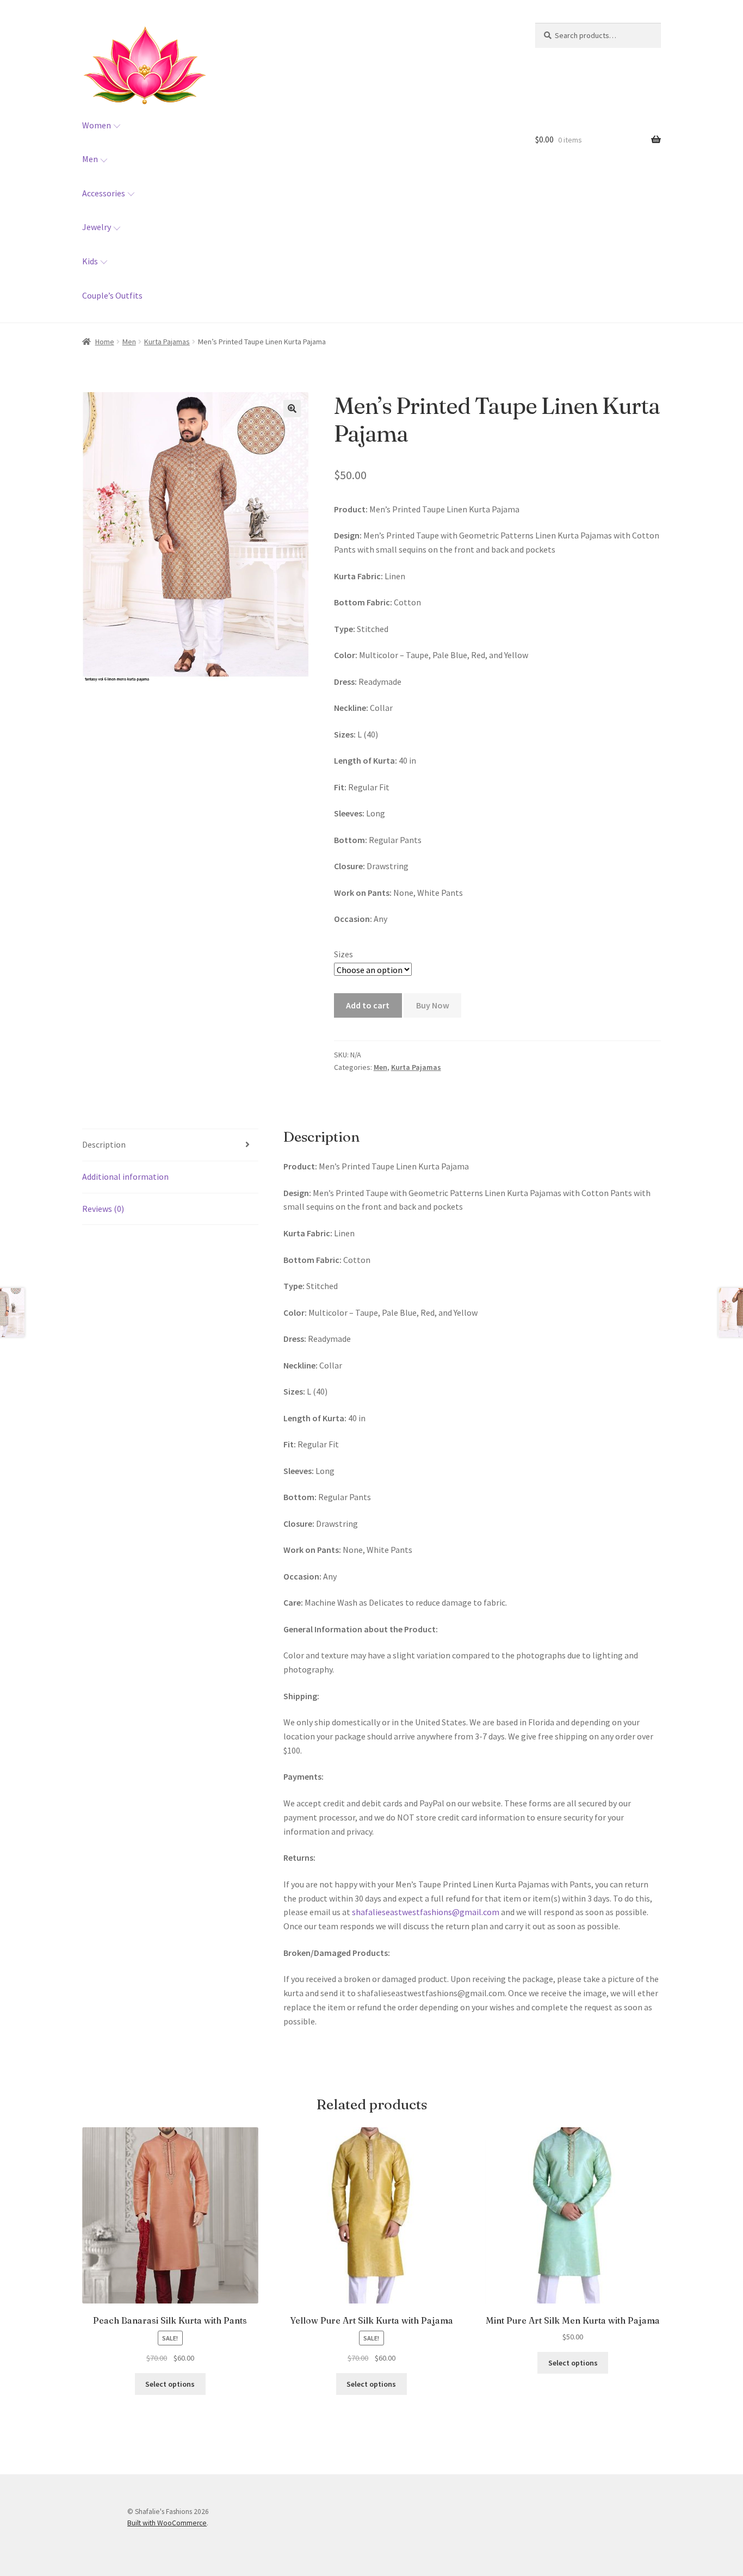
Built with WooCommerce (167, 2523)
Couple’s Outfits (112, 295)
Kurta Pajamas (167, 342)
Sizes (343, 954)
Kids (90, 261)
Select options (170, 2384)
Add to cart (368, 1005)
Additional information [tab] (125, 1176)
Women (97, 125)
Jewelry (97, 227)
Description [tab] (104, 1144)
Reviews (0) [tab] (103, 1209)
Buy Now (433, 1005)
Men (90, 159)
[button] (292, 408)
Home (105, 342)
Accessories (104, 193)
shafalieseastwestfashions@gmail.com (426, 1912)
